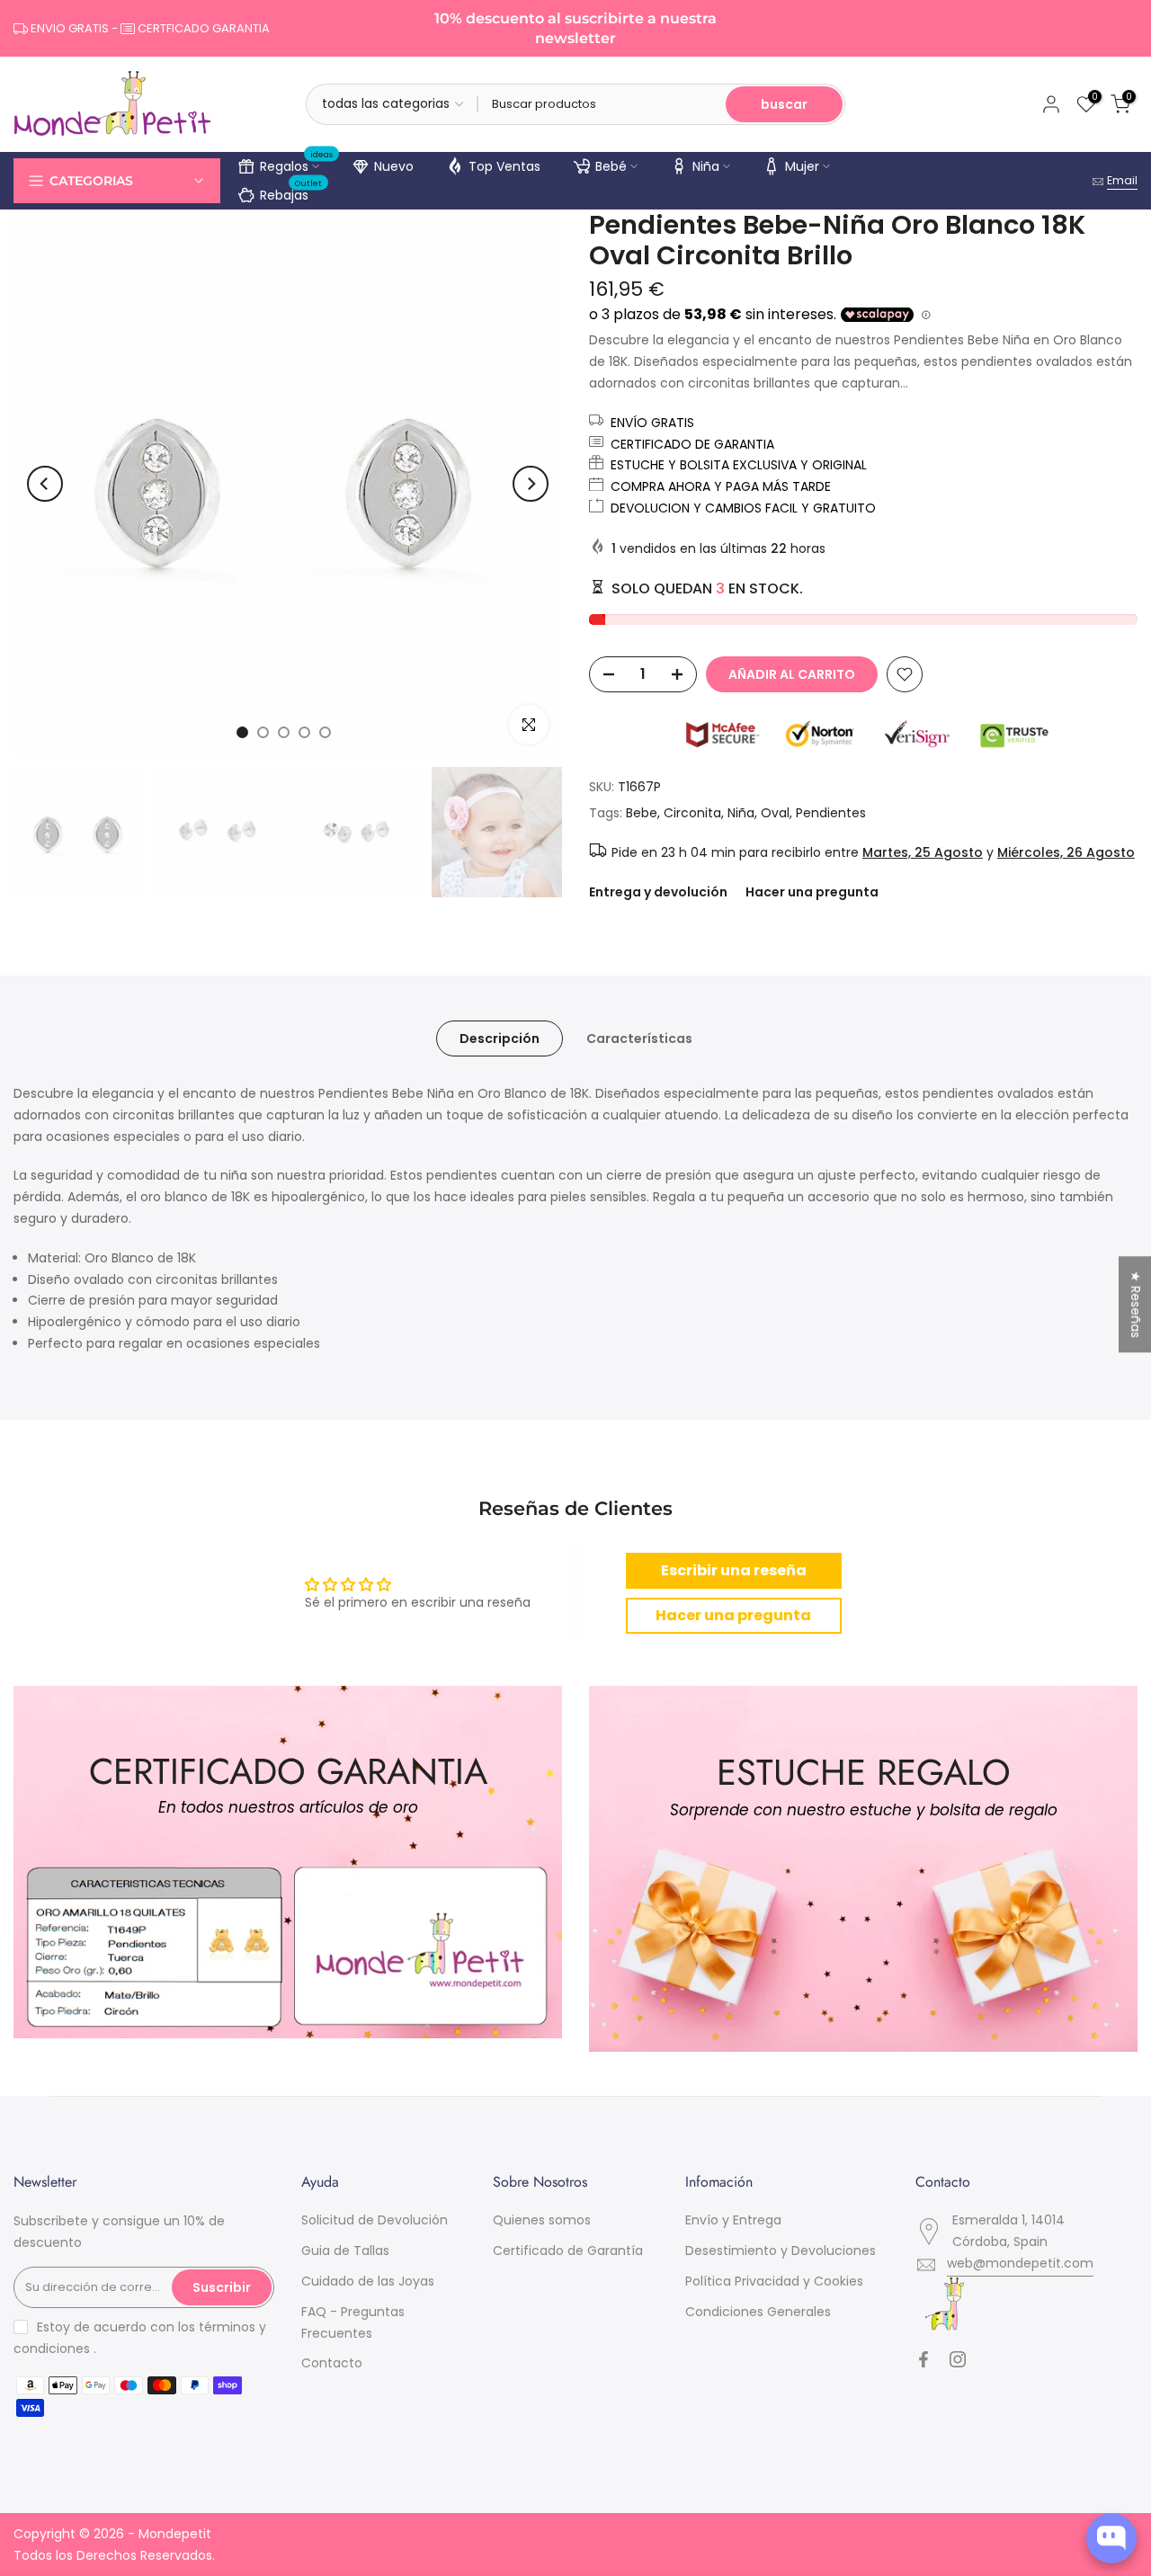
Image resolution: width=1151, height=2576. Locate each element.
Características (639, 1038)
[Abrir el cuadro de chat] (1111, 2538)
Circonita (692, 813)
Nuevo (394, 166)
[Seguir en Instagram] (958, 2359)
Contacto (332, 2363)
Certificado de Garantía (568, 2251)
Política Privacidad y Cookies (774, 2281)
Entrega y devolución (658, 892)
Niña (706, 166)
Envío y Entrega (733, 2220)
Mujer (802, 166)
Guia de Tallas (345, 2251)
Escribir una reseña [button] (734, 1570)
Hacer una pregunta (812, 892)
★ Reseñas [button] (1136, 1304)
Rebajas (291, 192)
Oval (775, 813)
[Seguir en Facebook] (923, 2359)
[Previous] (45, 484)
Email (1122, 180)
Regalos (297, 164)
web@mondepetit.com (1020, 2263)
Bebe (642, 813)
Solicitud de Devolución (375, 2220)
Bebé (611, 166)
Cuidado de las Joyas (368, 2281)
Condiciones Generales (758, 2312)
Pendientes (831, 813)
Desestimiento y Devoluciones (781, 2251)
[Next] (531, 484)
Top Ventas (504, 166)
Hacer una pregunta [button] (733, 1615)
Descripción (500, 1038)
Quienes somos (542, 2220)
